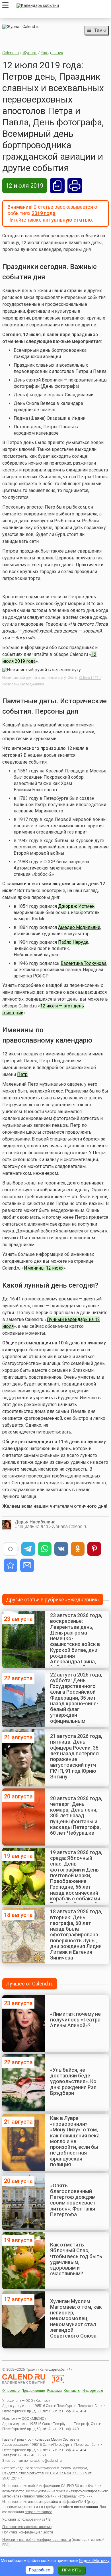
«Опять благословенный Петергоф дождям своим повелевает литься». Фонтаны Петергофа (73, 2200)
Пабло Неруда (73, 942)
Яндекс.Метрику (94, 2561)
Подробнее (40, 2570)
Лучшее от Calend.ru (30, 1984)
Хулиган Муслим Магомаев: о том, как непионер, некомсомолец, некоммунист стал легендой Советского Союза (76, 2319)
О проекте (11, 2391)
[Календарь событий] (61, 6)
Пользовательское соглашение (27, 2527)
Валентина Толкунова (84, 963)
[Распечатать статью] (75, 186)
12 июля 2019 (25, 186)
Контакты (72, 2391)
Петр (22, 1074)
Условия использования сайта (26, 2519)
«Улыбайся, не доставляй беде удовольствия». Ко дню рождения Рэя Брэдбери (73, 2081)
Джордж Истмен (76, 906)
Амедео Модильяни (79, 927)
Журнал (30, 53)
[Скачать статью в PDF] (57, 186)
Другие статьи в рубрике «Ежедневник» (53, 1600)
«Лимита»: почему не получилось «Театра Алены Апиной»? (75, 2020)
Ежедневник (52, 53)
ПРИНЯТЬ (72, 2570)
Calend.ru (11, 53)
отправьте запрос (39, 2512)
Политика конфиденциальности (28, 2532)
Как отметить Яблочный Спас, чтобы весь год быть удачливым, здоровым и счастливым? (76, 2259)
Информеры (93, 2391)
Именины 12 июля (44, 1268)
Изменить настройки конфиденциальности (37, 2540)
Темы (100, 30)
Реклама (55, 2391)
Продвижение (33, 2391)
